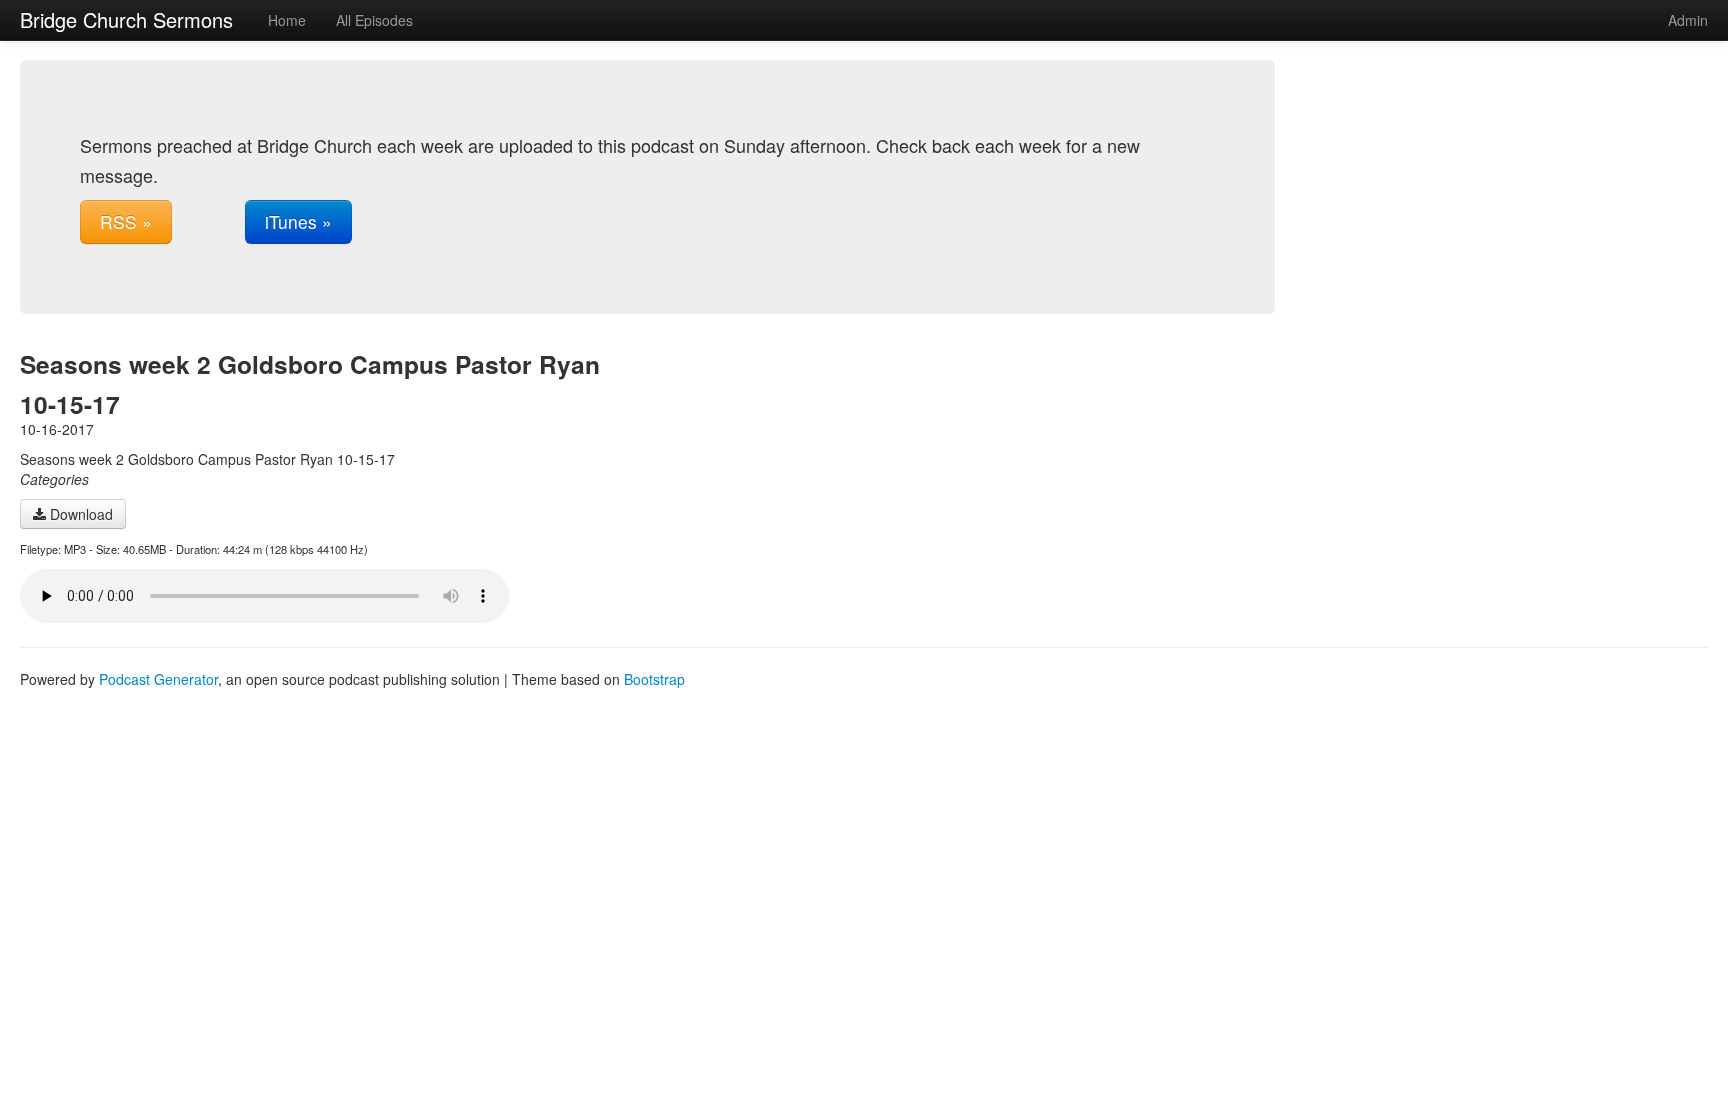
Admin (1688, 20)
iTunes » (298, 221)
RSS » (126, 221)
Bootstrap (654, 679)
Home (287, 20)
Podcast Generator (158, 679)
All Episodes (374, 20)
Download (79, 514)
